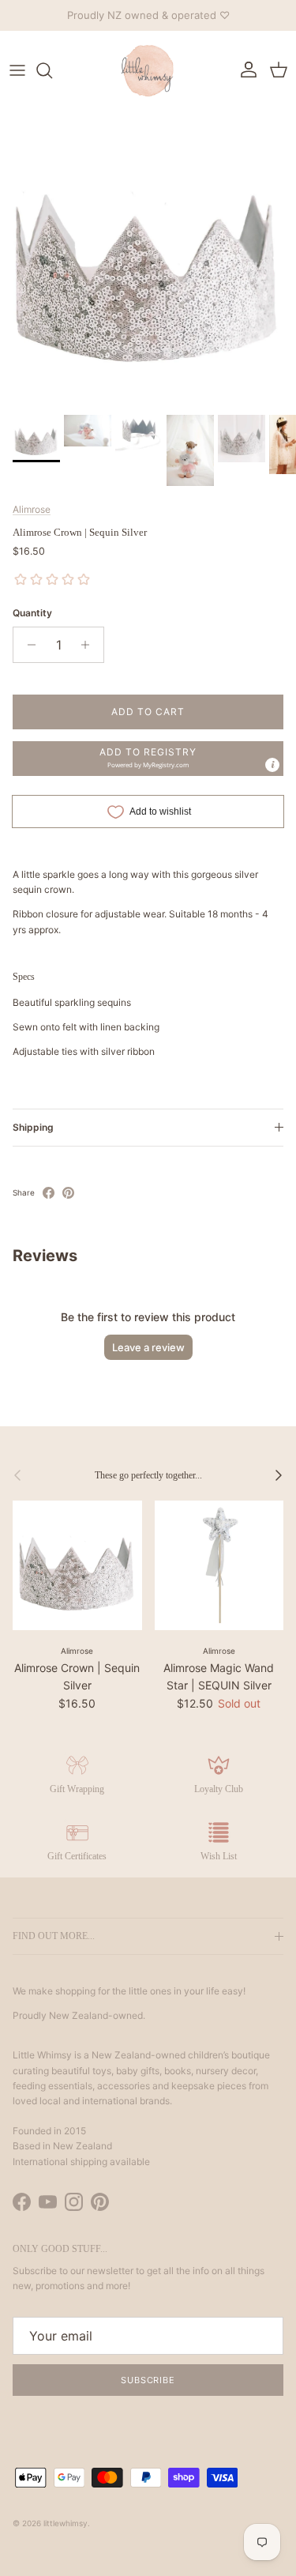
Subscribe (148, 2380)
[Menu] (17, 70)
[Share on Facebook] (49, 1193)
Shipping (33, 1127)
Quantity (32, 613)
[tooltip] (272, 765)
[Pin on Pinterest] (68, 1193)
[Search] (52, 70)
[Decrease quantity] (27, 645)
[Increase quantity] (90, 645)
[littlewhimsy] (148, 70)
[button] (148, 759)
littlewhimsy (66, 2523)
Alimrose (32, 509)
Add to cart (148, 712)
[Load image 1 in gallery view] (148, 259)
